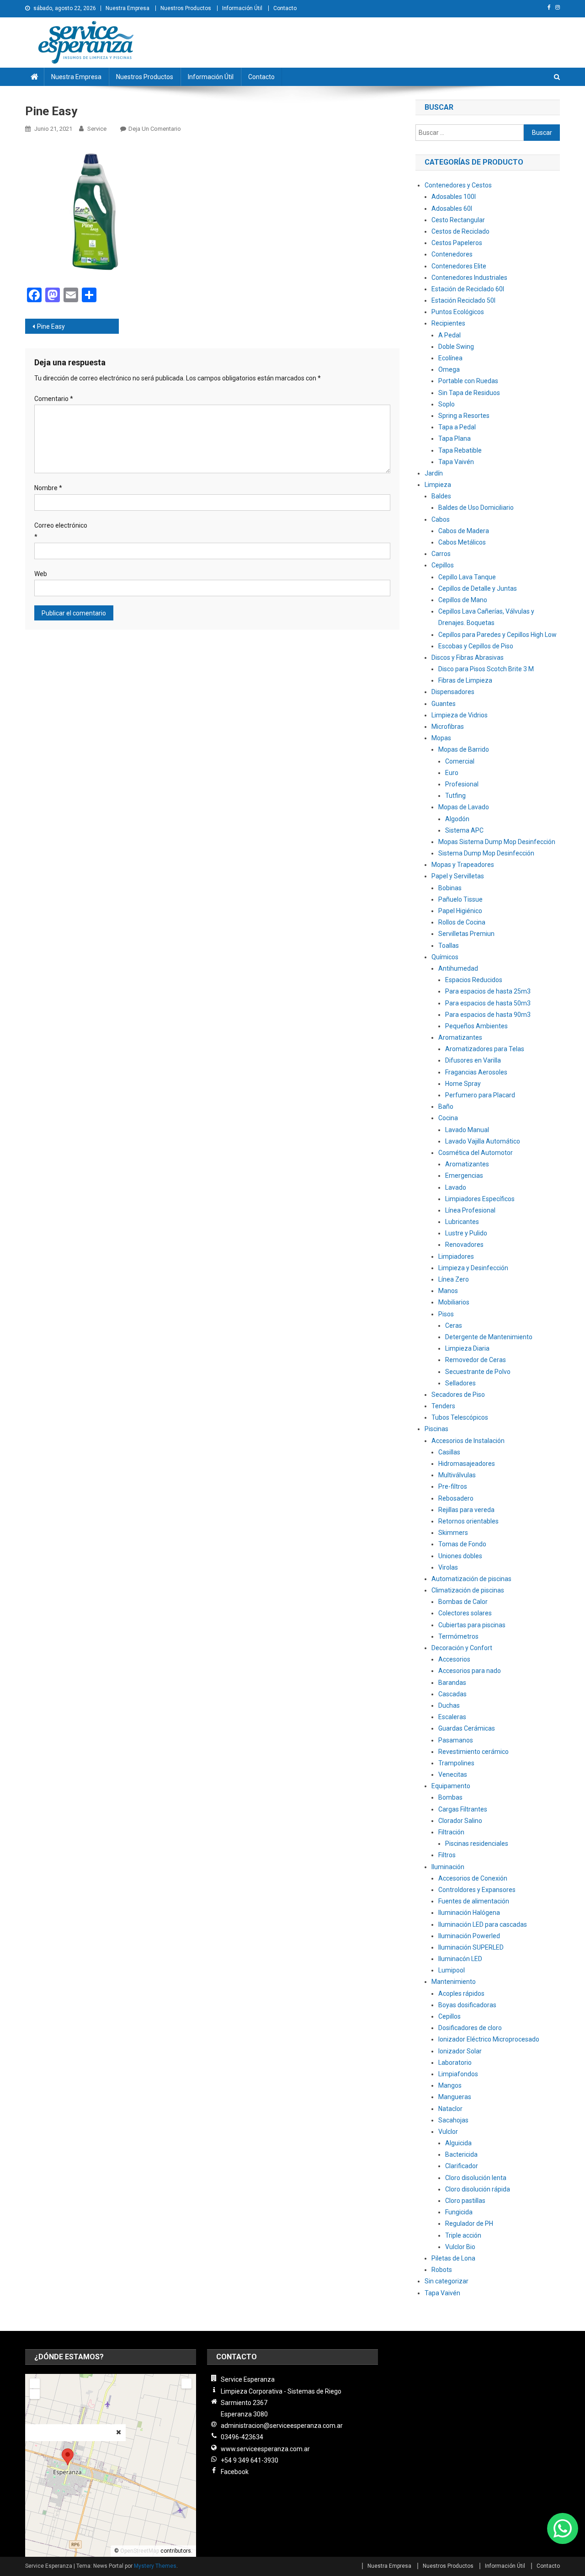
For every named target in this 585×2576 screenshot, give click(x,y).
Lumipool (452, 1970)
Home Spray (463, 1084)
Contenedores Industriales (469, 278)
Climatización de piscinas (468, 1590)
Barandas (452, 1683)
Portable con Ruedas (468, 381)
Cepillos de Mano (463, 600)
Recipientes (448, 323)
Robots (442, 2270)
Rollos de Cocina (462, 922)
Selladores (460, 1383)
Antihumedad (458, 968)
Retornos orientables (468, 1521)
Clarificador (462, 2166)
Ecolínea (450, 358)
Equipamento (451, 1786)
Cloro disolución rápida (478, 2189)
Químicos (445, 957)
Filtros (447, 1855)
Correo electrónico (61, 531)
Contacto (285, 8)
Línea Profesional (470, 1210)
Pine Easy (51, 326)
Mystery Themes (155, 2566)
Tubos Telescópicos (460, 1417)
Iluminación (448, 1867)
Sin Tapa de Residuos (469, 393)
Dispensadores (453, 692)
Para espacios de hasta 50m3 (488, 1003)
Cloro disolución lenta (476, 2178)
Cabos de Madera (464, 531)
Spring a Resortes (464, 416)
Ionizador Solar (460, 2051)
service (97, 129)
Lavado (456, 1187)
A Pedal (449, 335)
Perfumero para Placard (480, 1095)
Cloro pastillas (465, 2201)
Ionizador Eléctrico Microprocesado (489, 2039)
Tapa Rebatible (460, 450)
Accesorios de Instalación (468, 1441)
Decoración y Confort (462, 1648)
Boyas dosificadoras (467, 2005)
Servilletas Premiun (466, 934)
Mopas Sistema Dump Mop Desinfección (497, 842)
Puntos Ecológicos (458, 312)
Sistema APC (464, 830)
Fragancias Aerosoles (476, 1072)
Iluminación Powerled (469, 1936)
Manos (448, 1291)
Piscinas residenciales (477, 1844)
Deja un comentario (155, 129)
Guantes (444, 704)
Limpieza (438, 485)
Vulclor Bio (460, 2247)
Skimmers (453, 1533)
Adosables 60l (452, 208)
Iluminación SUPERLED (471, 1947)
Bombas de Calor (463, 1602)
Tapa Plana (455, 438)
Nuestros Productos (186, 8)
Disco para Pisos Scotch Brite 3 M (486, 669)
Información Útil (242, 8)
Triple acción (463, 2235)
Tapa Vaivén (456, 462)
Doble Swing (456, 347)
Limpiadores (456, 1256)
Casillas (449, 1452)
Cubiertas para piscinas (472, 1625)
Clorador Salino (460, 1821)
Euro (452, 773)
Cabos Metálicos (462, 542)
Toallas (449, 946)
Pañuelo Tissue (460, 899)
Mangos (450, 2085)
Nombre (48, 488)
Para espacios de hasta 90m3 (488, 1015)
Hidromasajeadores (467, 1464)
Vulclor (448, 2132)
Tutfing (455, 796)
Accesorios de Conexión (473, 1878)
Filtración (451, 1832)
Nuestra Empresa (128, 8)
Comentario (54, 399)
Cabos (441, 519)
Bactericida (461, 2154)
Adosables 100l (454, 197)
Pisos (446, 1314)
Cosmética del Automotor (476, 1153)
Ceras (454, 1325)
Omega (449, 369)
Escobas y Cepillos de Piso (476, 646)
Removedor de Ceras (476, 1360)
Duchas (449, 1705)
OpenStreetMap (140, 2551)
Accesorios (454, 1659)
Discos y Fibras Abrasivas (468, 657)
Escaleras (452, 1717)
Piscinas (436, 1429)
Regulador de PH (469, 2223)
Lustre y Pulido (466, 1233)
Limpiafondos (458, 2074)
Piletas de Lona (453, 2258)
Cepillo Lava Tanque (467, 577)
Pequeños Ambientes (476, 1026)
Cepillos (443, 565)
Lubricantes (462, 1222)
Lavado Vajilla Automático (483, 1141)
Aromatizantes (460, 1037)
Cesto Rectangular (458, 220)
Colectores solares (465, 1613)
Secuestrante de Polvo (478, 1372)
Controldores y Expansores (477, 1890)
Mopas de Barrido (464, 749)
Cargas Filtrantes (463, 1809)
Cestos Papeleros (457, 243)
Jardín (434, 473)
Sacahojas (453, 2120)
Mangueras (455, 2097)
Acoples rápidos (461, 1993)
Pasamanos (456, 1740)
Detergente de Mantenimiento (489, 1337)
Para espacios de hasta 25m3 (488, 991)
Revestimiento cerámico (473, 1752)
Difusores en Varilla (473, 1060)
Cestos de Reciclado (460, 231)
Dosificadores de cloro (470, 2028)
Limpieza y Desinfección (473, 1268)
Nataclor (450, 2109)
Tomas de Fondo (462, 1544)
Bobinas (450, 888)
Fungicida (459, 2212)
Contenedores (452, 254)
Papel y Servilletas (458, 876)
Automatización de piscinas (471, 1579)
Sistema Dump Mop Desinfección (486, 853)
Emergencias (464, 1176)
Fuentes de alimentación (474, 1901)
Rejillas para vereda (466, 1510)
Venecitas (453, 1774)
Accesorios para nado (470, 1671)
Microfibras (448, 727)
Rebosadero (456, 1498)
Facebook (235, 2472)
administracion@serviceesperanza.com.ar (282, 2426)
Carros (441, 554)
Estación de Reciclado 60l (468, 289)
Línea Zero (454, 1279)
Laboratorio (455, 2063)
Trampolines (456, 1763)
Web (41, 574)
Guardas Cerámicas (467, 1728)
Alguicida (458, 2143)
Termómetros (458, 1636)
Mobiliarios (454, 1302)
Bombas (450, 1797)
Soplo (447, 404)
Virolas (448, 1567)
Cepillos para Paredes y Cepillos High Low (497, 635)
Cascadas (452, 1694)
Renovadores (464, 1245)
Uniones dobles (460, 1556)
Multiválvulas (457, 1475)
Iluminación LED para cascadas (483, 1924)
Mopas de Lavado (464, 807)
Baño (446, 1106)
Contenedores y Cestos (458, 185)
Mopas (441, 738)
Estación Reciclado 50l (463, 300)
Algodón (457, 819)
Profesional (462, 784)
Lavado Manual (467, 1130)
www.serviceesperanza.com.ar (265, 2449)
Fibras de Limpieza (465, 680)
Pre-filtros (453, 1486)
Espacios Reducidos (474, 980)
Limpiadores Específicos (480, 1199)
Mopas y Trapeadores (463, 865)
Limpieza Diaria (467, 1348)
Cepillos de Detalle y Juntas (478, 588)
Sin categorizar (447, 2281)
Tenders (443, 1406)
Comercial (460, 761)
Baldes (441, 496)
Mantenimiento (454, 1982)
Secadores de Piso (458, 1395)
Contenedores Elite (459, 266)
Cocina (448, 1118)
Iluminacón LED (460, 1959)
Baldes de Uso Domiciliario (476, 508)
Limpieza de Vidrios (460, 715)
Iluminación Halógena (469, 1913)
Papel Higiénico (460, 911)
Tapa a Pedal (457, 427)
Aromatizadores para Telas (485, 1049)
